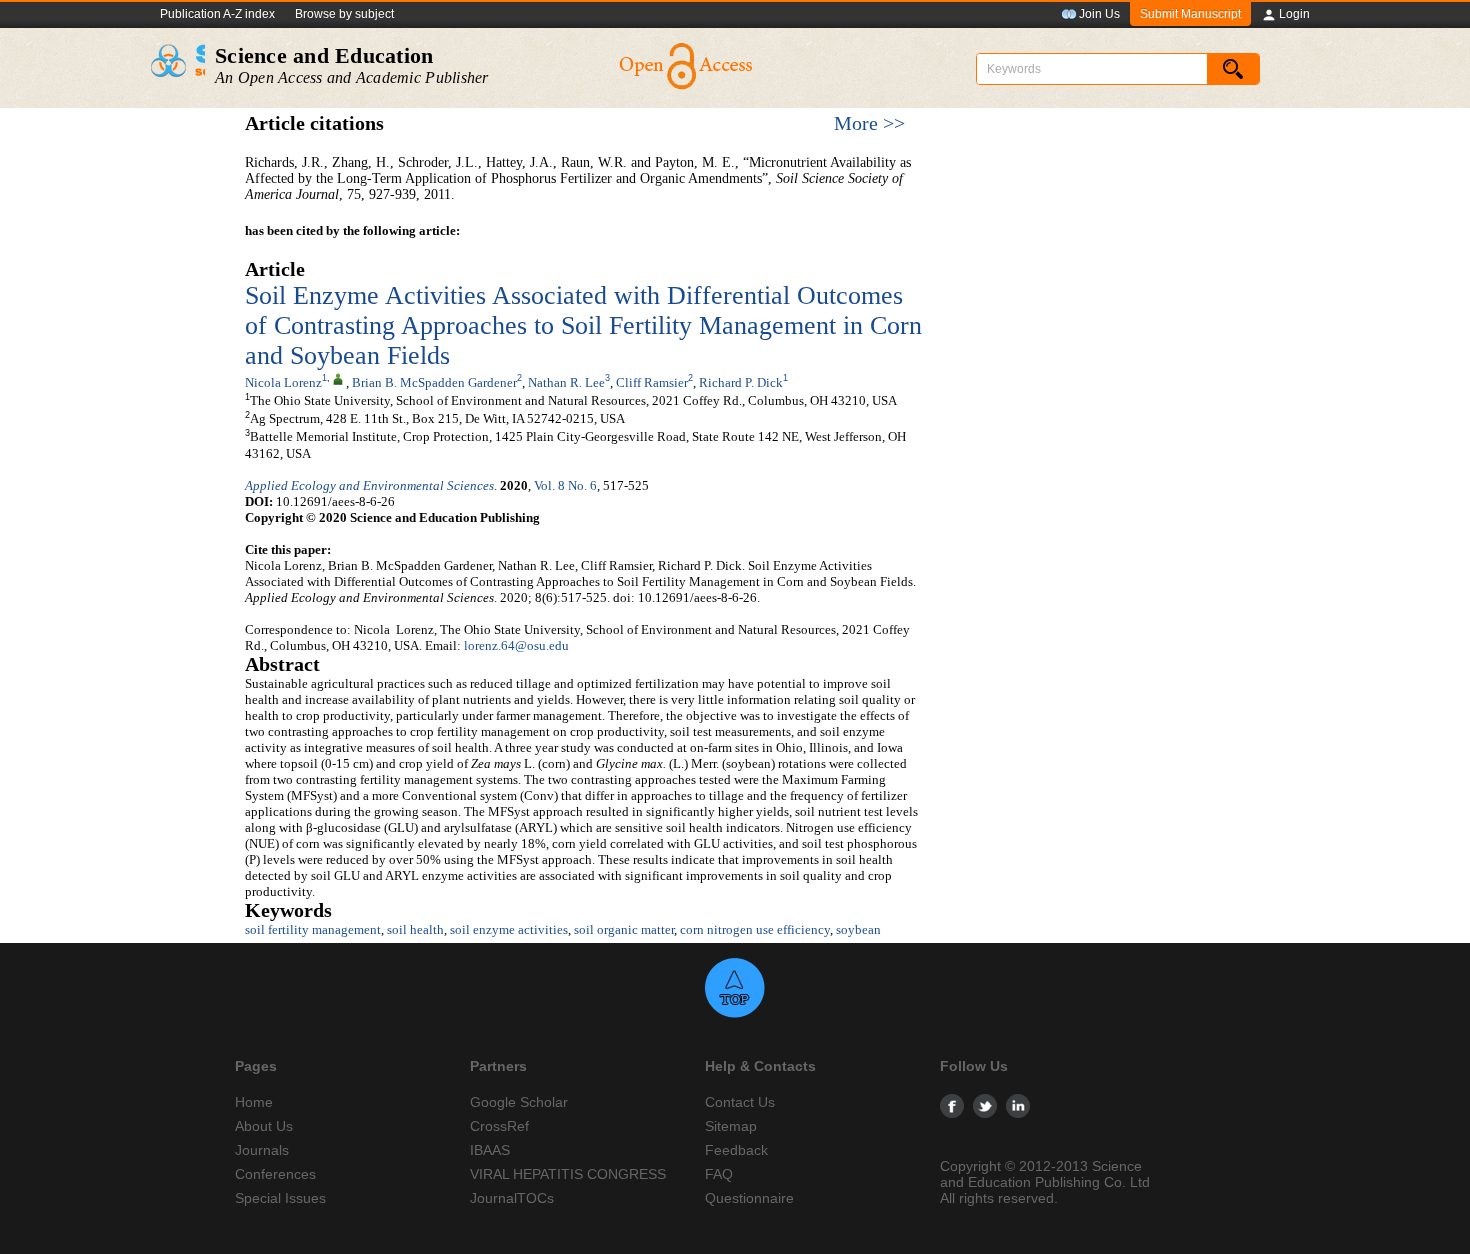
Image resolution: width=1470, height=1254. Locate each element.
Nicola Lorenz (283, 382)
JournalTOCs (512, 1198)
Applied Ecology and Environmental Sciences (369, 485)
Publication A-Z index (217, 14)
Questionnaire (749, 1198)
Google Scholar (519, 1102)
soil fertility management (313, 929)
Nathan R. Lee (566, 382)
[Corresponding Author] (338, 378)
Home (254, 1102)
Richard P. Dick (741, 382)
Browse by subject (344, 14)
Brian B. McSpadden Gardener (434, 382)
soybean (858, 929)
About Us (264, 1126)
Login (1294, 14)
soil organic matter (624, 929)
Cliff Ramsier (652, 382)
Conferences (275, 1174)
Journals (262, 1150)
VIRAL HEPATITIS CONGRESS (568, 1174)
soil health (415, 929)
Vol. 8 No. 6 (565, 485)
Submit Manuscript (1190, 14)
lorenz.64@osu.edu (516, 645)
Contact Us (740, 1102)
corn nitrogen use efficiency (755, 929)
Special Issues (280, 1198)
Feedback (736, 1150)
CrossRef (499, 1126)
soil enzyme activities (509, 929)
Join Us (1099, 14)
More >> (869, 123)
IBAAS (490, 1150)
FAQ (719, 1174)
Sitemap (731, 1126)
